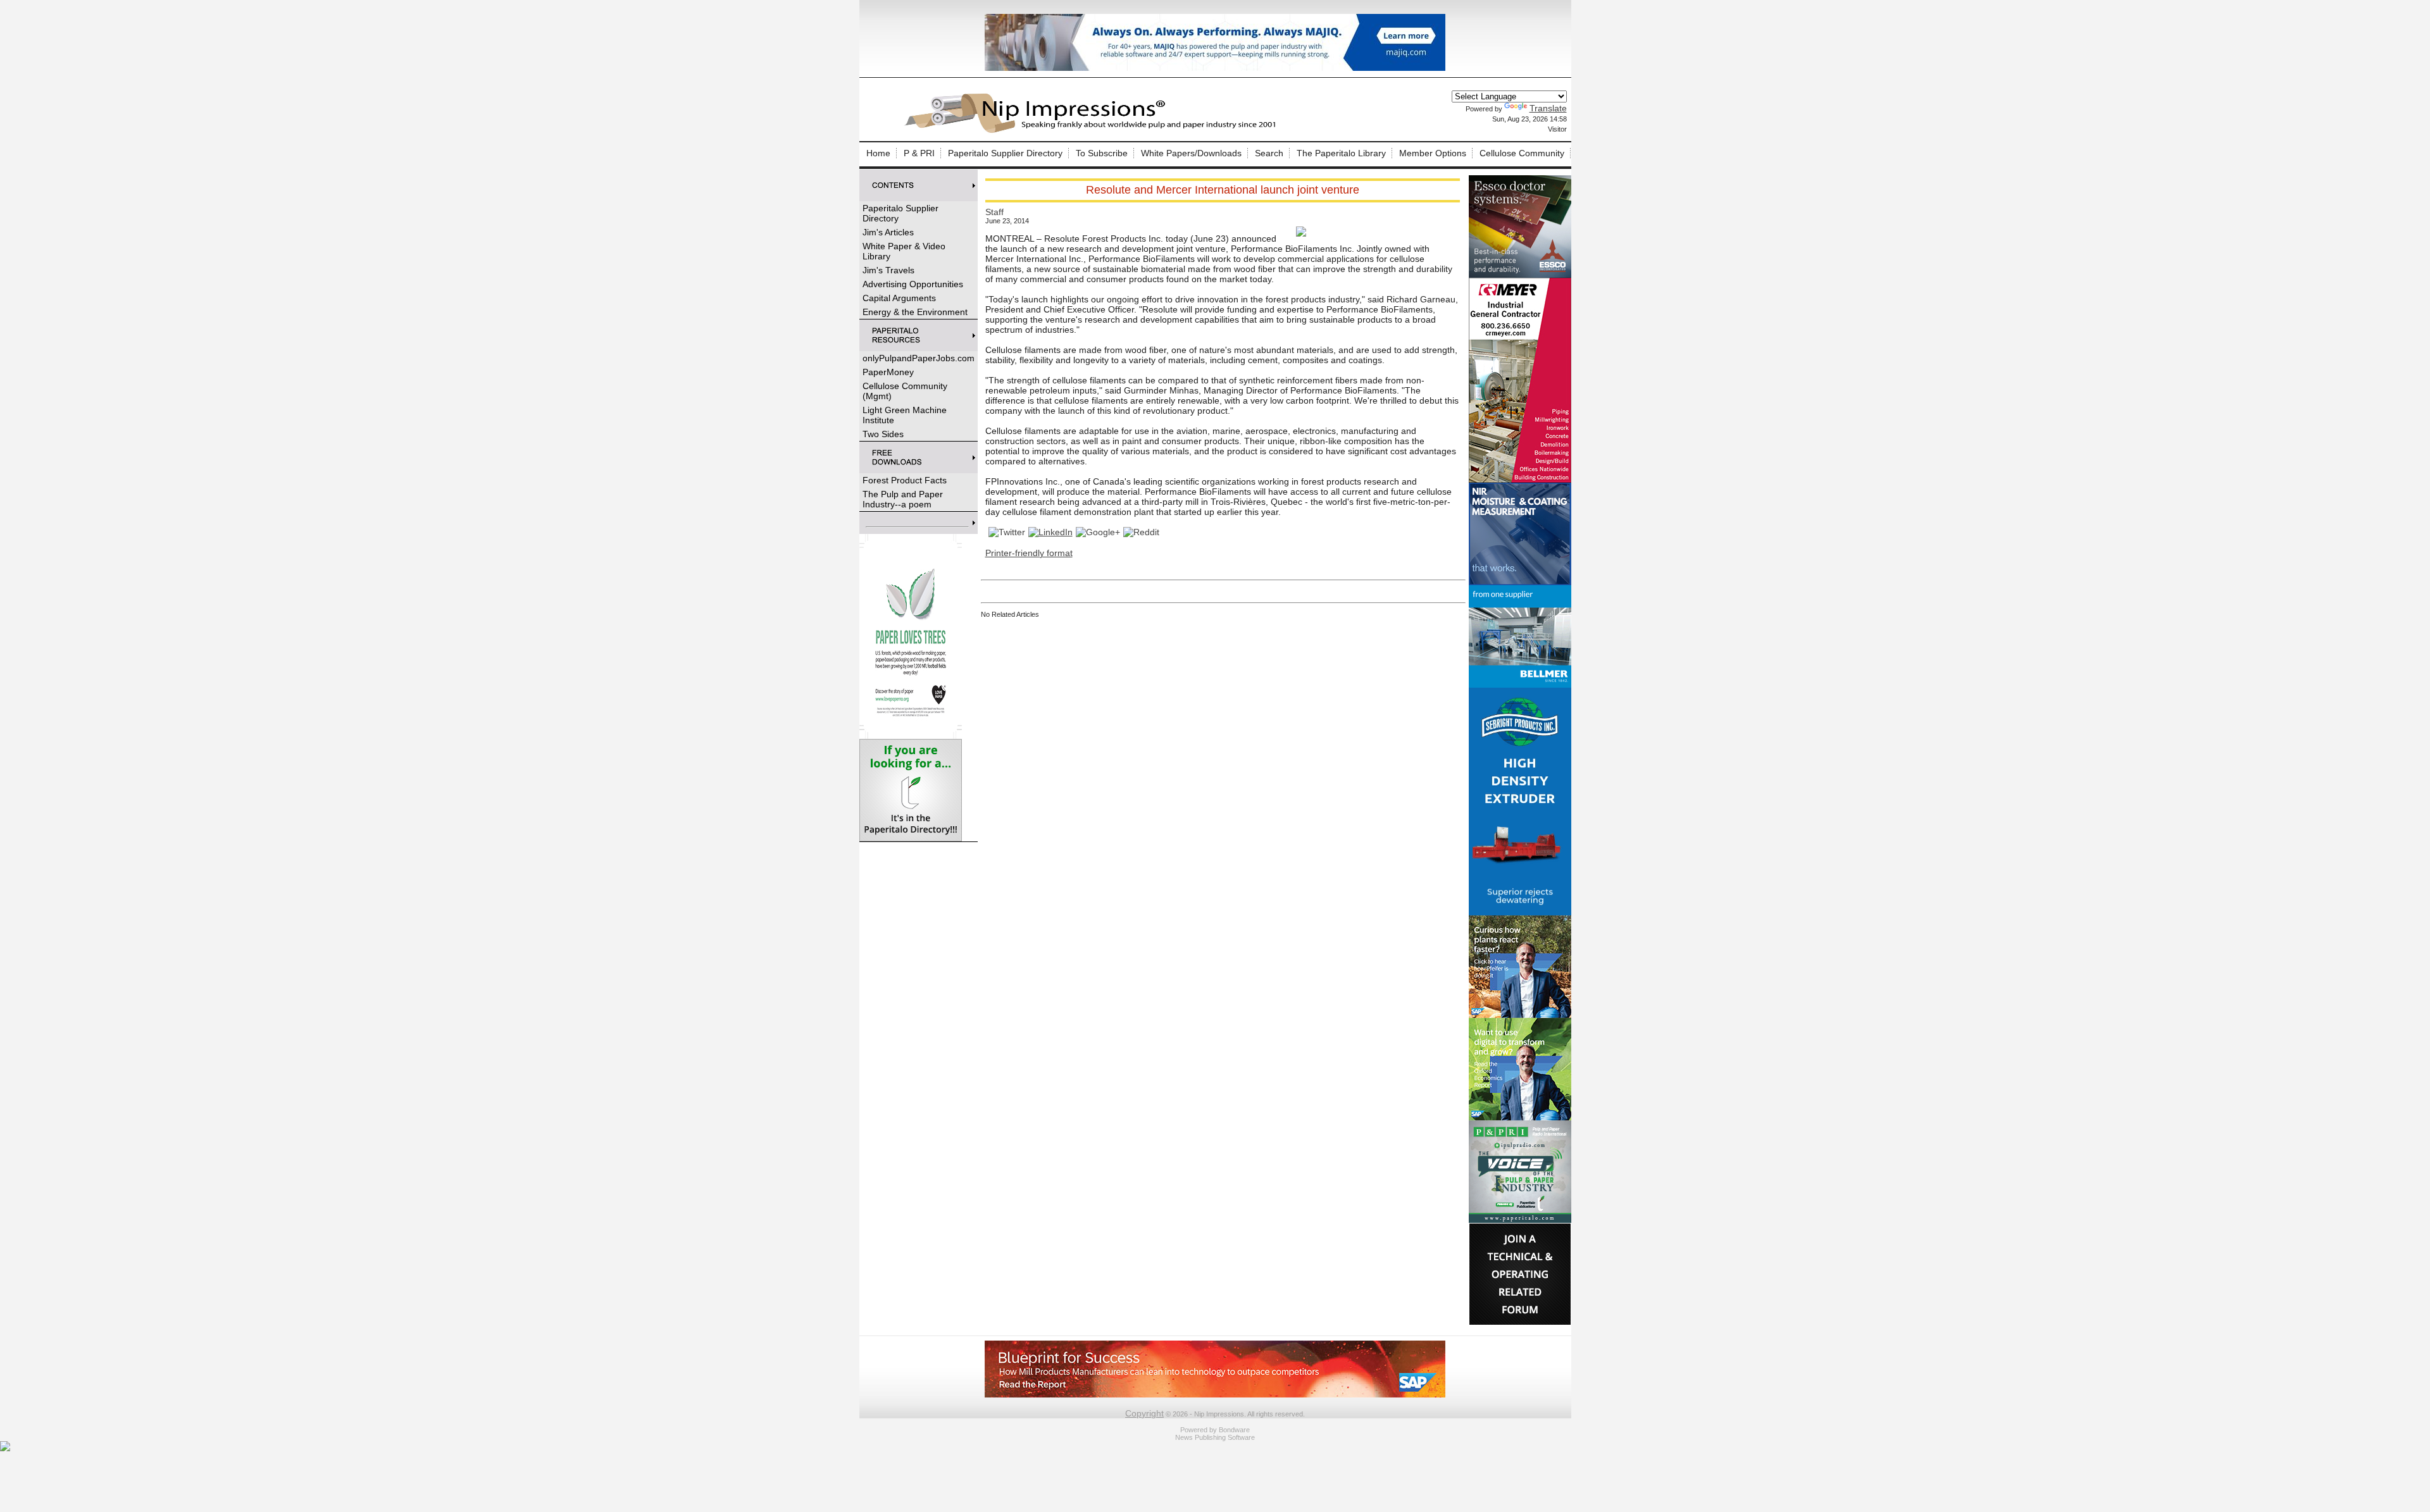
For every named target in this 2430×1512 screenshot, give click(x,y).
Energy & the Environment (915, 312)
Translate (1548, 108)
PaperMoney (888, 372)
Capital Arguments (899, 298)
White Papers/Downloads (1191, 153)
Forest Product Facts (905, 480)
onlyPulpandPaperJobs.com (919, 358)
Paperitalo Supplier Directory (1005, 153)
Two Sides (883, 434)
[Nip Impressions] (1093, 131)
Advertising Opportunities (913, 284)
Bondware (1234, 1430)
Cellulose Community (1522, 153)
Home (878, 153)
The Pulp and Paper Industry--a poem (903, 499)
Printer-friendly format (1029, 553)
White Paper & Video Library (904, 251)
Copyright (1144, 1413)
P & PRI (919, 153)
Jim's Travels (888, 270)
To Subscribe (1102, 153)
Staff (994, 212)
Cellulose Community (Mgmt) (905, 391)
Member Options (1433, 153)
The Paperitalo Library (1341, 153)
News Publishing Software (1215, 1437)
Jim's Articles (888, 232)
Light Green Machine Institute (905, 415)
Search (1269, 153)
